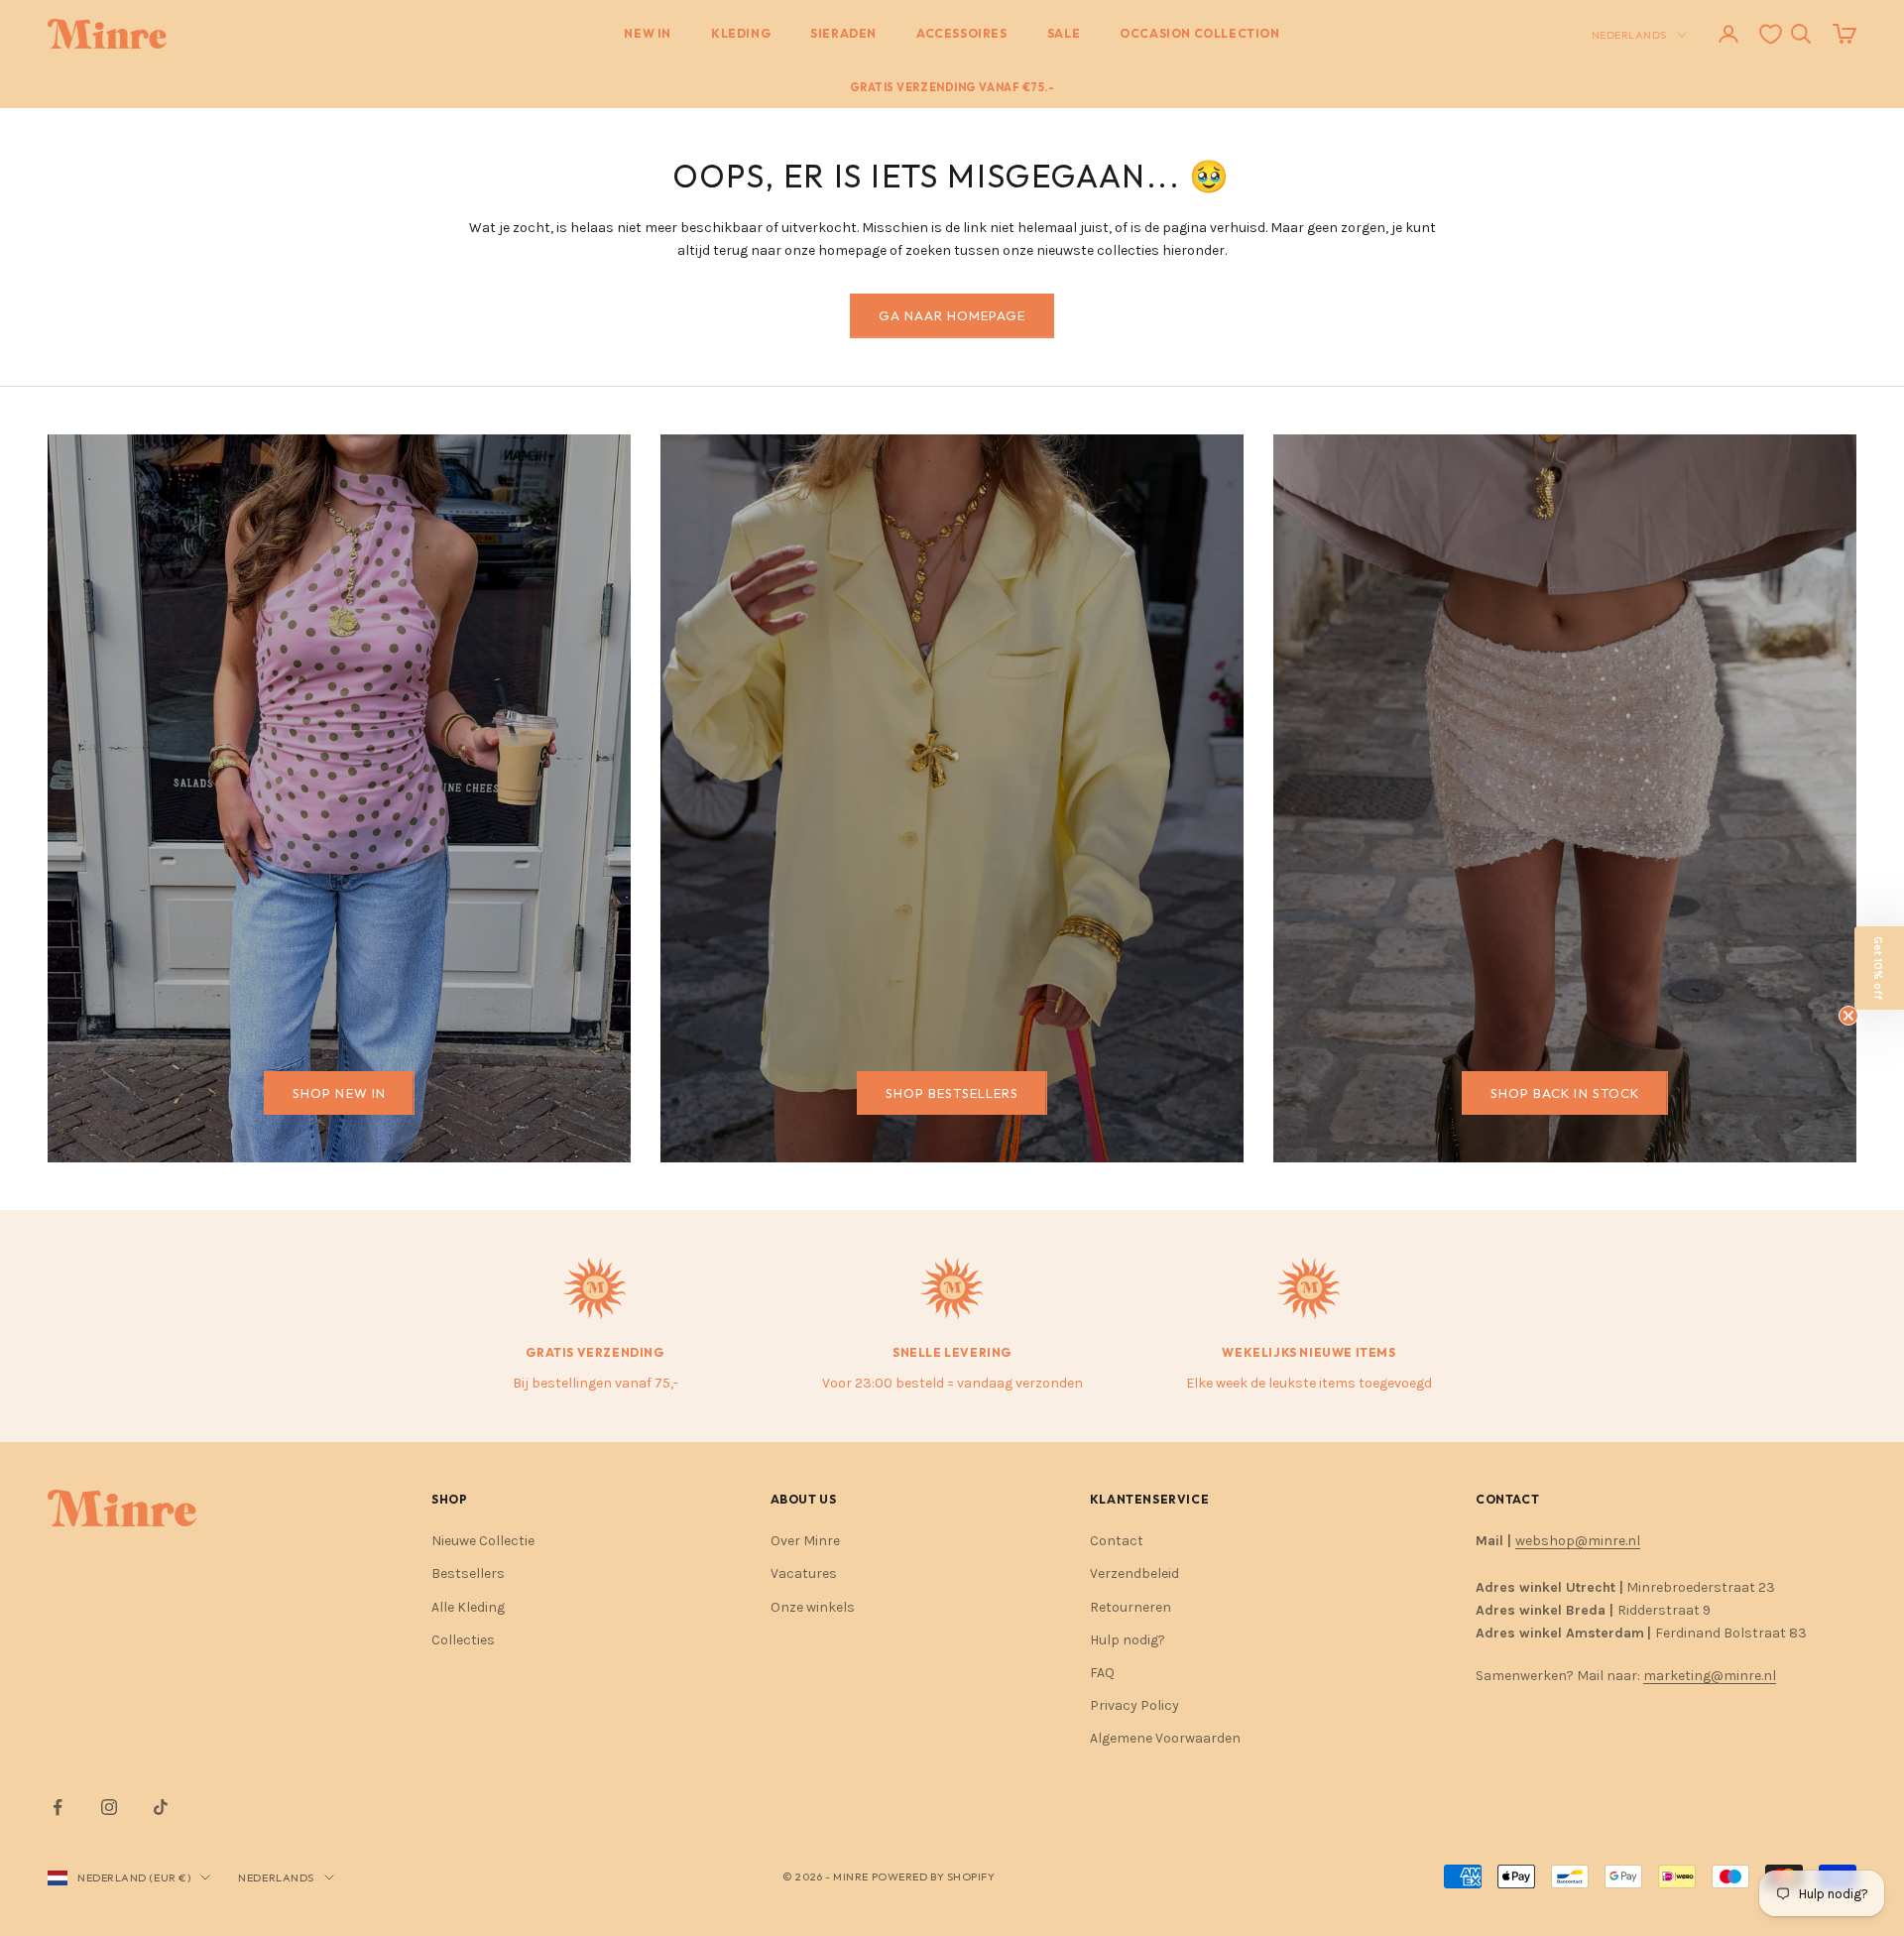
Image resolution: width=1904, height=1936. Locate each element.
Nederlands (1630, 35)
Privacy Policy (1134, 1705)
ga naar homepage (952, 315)
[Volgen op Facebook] (58, 1807)
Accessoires (962, 33)
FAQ (1102, 1673)
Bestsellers (468, 1573)
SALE (1064, 33)
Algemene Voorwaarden (1165, 1738)
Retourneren (1130, 1607)
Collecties (463, 1640)
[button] (1879, 968)
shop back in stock (1565, 1093)
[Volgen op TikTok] (161, 1807)
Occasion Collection (1199, 33)
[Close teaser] (1848, 1016)
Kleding (741, 33)
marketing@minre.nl (1710, 1676)
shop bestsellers (952, 1093)
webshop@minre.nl (1578, 1541)
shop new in (339, 1093)
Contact (1117, 1541)
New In (648, 33)
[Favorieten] (1771, 34)
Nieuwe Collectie (483, 1541)
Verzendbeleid (1134, 1573)
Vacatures (804, 1573)
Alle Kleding (468, 1607)
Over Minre (805, 1541)
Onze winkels (813, 1607)
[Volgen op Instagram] (109, 1807)
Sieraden (843, 33)
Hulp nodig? (1128, 1640)
